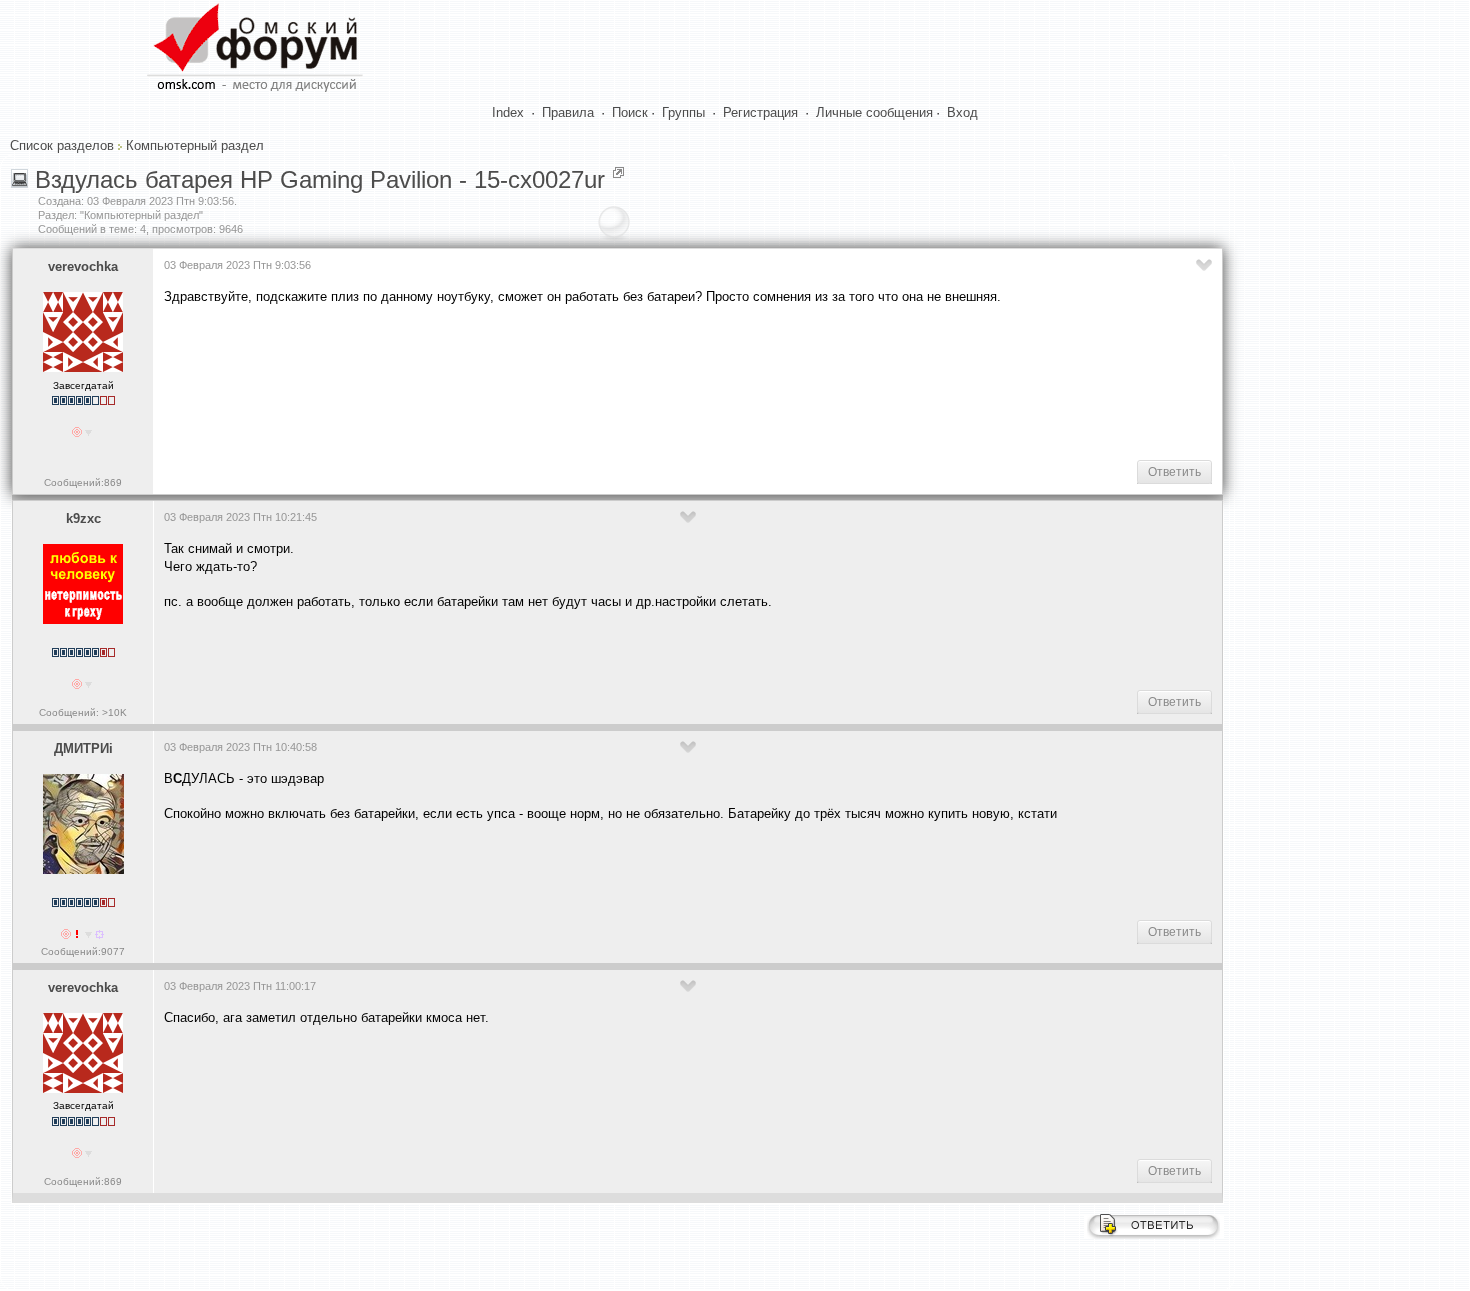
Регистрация (760, 112)
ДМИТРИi (83, 748)
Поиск (630, 112)
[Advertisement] (528, 381)
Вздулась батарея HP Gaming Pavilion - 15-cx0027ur (320, 179)
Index (508, 112)
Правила (568, 112)
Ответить (1174, 472)
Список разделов (62, 145)
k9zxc (83, 518)
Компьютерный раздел (195, 145)
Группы (683, 112)
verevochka (83, 266)
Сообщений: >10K (83, 712)
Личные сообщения (874, 112)
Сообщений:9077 (83, 951)
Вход (962, 112)
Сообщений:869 (83, 482)
